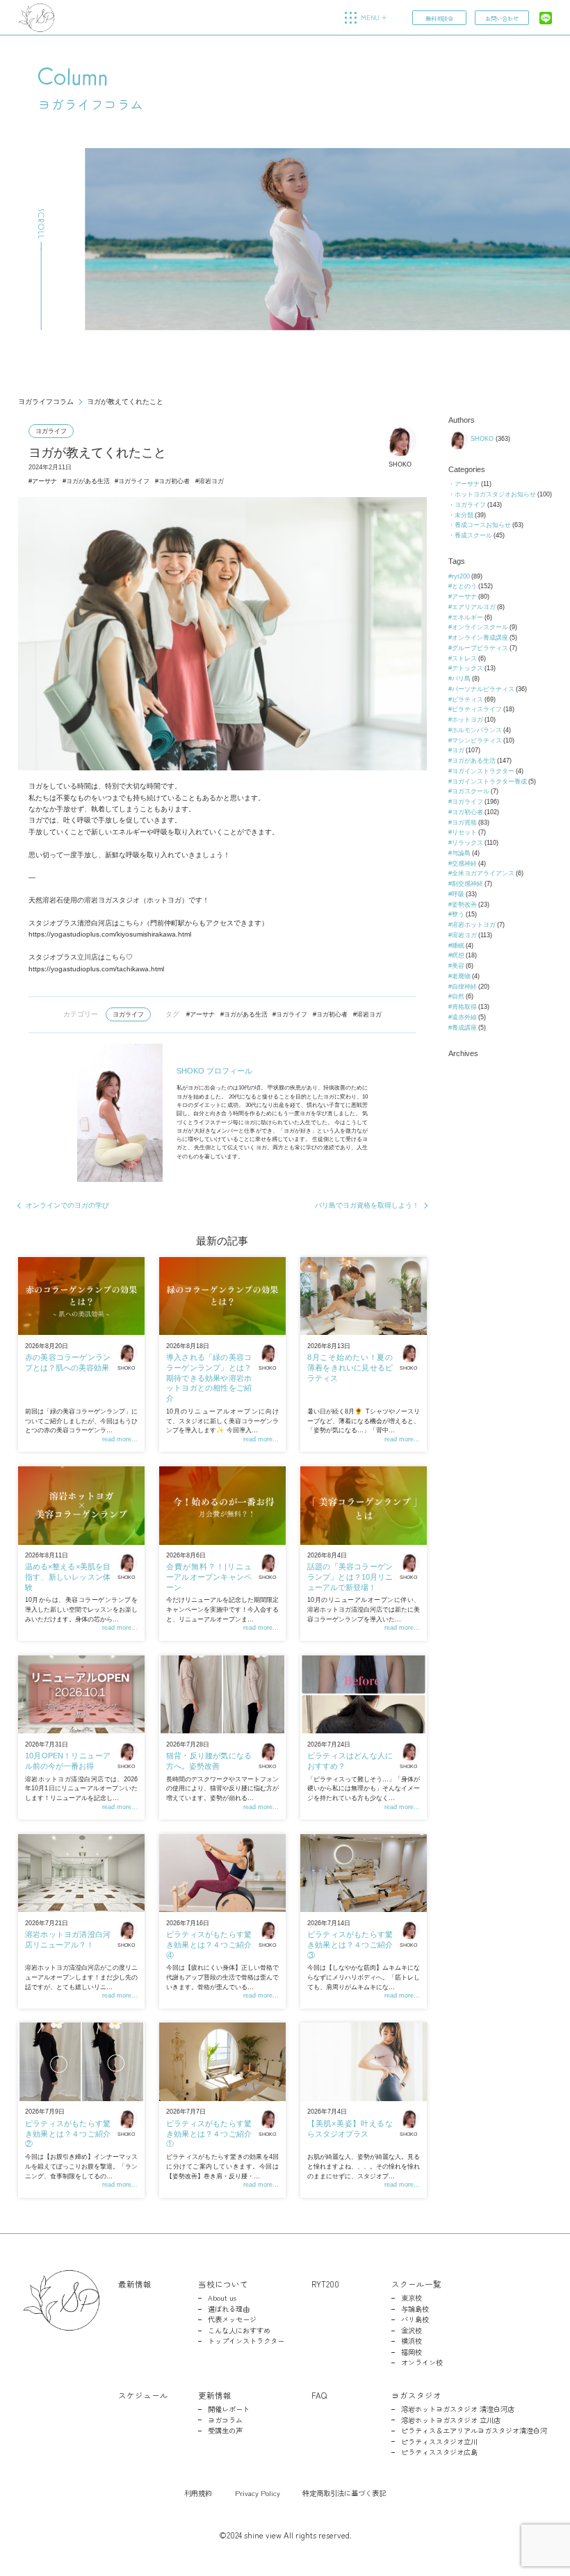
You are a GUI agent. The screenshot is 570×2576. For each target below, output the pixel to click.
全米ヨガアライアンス (483, 873)
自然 (458, 996)
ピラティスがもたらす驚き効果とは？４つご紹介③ (350, 1944)
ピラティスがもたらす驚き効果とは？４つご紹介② (68, 2133)
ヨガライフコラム (46, 402)
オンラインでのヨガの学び (67, 1205)
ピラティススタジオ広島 (439, 2452)
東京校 (412, 2298)
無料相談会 (439, 18)
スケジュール (143, 2395)
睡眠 (458, 946)
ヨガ (458, 750)
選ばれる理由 (229, 2309)
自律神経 (464, 987)
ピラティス (467, 699)
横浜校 (412, 2341)
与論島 (461, 853)
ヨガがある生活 (88, 481)
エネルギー (467, 617)
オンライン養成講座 (480, 638)
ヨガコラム (225, 2420)
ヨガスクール (471, 791)
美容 (458, 966)
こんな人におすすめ (239, 2331)
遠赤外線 (464, 1017)
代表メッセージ (232, 2319)
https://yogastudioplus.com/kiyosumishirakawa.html (110, 934)
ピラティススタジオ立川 (439, 2442)
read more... (120, 1439)
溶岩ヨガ (211, 481)
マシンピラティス (477, 740)
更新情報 (215, 2395)
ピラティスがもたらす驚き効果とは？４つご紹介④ (209, 1944)
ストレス (464, 658)
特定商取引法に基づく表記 (344, 2493)
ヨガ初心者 (174, 481)
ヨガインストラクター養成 (489, 781)
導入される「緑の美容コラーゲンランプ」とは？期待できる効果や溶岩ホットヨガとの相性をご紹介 (209, 1378)
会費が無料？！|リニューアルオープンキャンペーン (209, 1577)
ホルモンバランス (477, 730)
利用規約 (198, 2493)
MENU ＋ (374, 18)
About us (222, 2298)
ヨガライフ (51, 431)
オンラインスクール (480, 627)
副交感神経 (467, 884)
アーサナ (44, 481)
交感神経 (464, 864)
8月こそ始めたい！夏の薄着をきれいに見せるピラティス (350, 1367)
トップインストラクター (246, 2341)
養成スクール (473, 535)
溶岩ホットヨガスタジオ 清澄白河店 (458, 2409)
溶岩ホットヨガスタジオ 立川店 (451, 2420)
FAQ (319, 2395)
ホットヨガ (467, 720)
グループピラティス (480, 648)
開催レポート (229, 2409)
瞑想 (458, 955)
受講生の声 (225, 2431)
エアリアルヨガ (474, 607)
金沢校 (412, 2331)
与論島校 (415, 2309)
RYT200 (325, 2284)
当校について (223, 2284)
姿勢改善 (464, 905)
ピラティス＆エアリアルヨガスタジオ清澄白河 (474, 2431)
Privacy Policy (258, 2493)
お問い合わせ (502, 18)
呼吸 (458, 894)
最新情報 (135, 2284)
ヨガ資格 (464, 823)
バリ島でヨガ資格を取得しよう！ (367, 1205)
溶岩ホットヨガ (474, 925)
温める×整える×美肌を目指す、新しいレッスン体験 (68, 1577)
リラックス (467, 843)
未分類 (464, 515)
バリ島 (461, 679)
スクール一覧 (416, 2284)
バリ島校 (415, 2319)
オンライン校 (422, 2363)
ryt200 (461, 576)
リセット (464, 832)
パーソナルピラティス (483, 689)
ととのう (464, 586)
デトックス (467, 668)
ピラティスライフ (477, 709)
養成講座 (464, 1028)
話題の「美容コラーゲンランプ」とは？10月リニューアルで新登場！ (350, 1577)
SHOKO (400, 464)
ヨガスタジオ (416, 2395)
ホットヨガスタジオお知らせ (495, 494)
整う (458, 914)
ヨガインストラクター (483, 771)
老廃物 (461, 976)
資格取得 (464, 1007)
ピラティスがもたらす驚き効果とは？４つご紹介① (209, 2133)
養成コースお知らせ (483, 525)
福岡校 (412, 2352)
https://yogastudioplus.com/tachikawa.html (96, 969)
